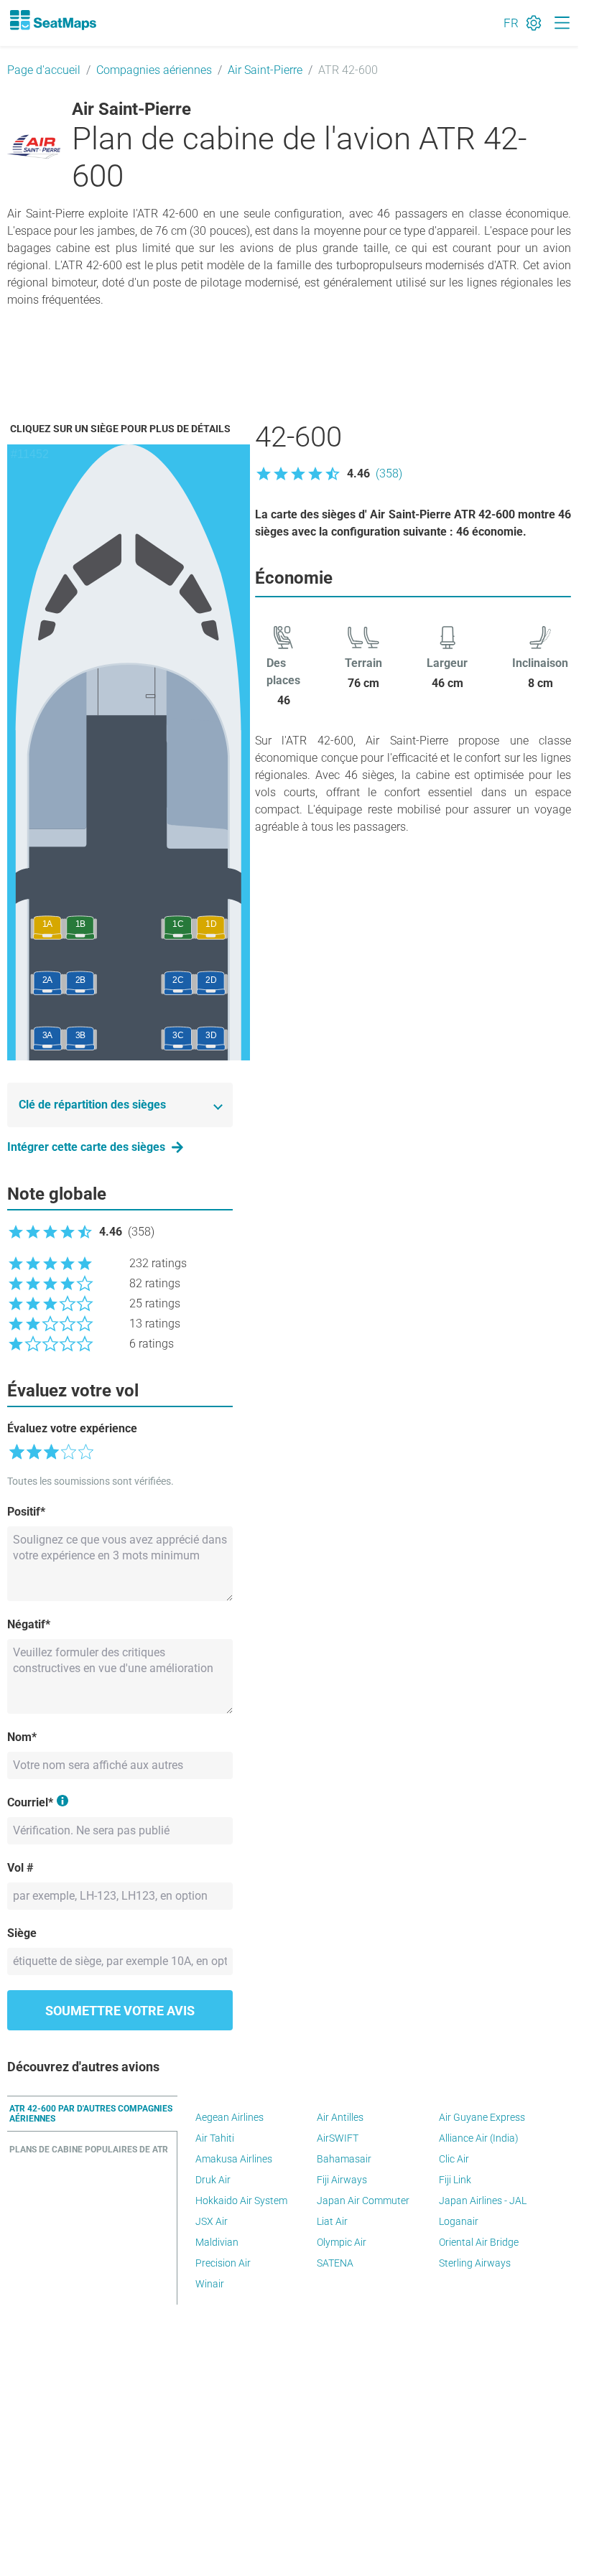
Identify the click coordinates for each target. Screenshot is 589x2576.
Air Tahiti (215, 2138)
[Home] (52, 20)
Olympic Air (342, 2242)
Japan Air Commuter (363, 2201)
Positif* (26, 1512)
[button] (329, 474)
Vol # (20, 1868)
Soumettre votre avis (120, 2011)
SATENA (335, 2263)
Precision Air (223, 2263)
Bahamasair (344, 2159)
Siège (22, 1933)
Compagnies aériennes (154, 70)
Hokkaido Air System (241, 2201)
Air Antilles (340, 2117)
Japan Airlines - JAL (483, 2201)
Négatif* (29, 1624)
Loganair (459, 2221)
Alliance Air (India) (479, 2138)
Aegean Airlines (229, 2117)
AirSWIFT (338, 2138)
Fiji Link (455, 2180)
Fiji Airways (342, 2180)
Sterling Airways (475, 2263)
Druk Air (213, 2180)
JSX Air (212, 2221)
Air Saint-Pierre (265, 70)
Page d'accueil (44, 70)
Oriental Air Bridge (479, 2242)
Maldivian (217, 2242)
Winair (210, 2284)
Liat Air (332, 2221)
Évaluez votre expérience (72, 1428)
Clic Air (454, 2159)
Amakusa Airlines (234, 2159)
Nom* (22, 1737)
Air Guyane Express (482, 2117)
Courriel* (30, 1802)
